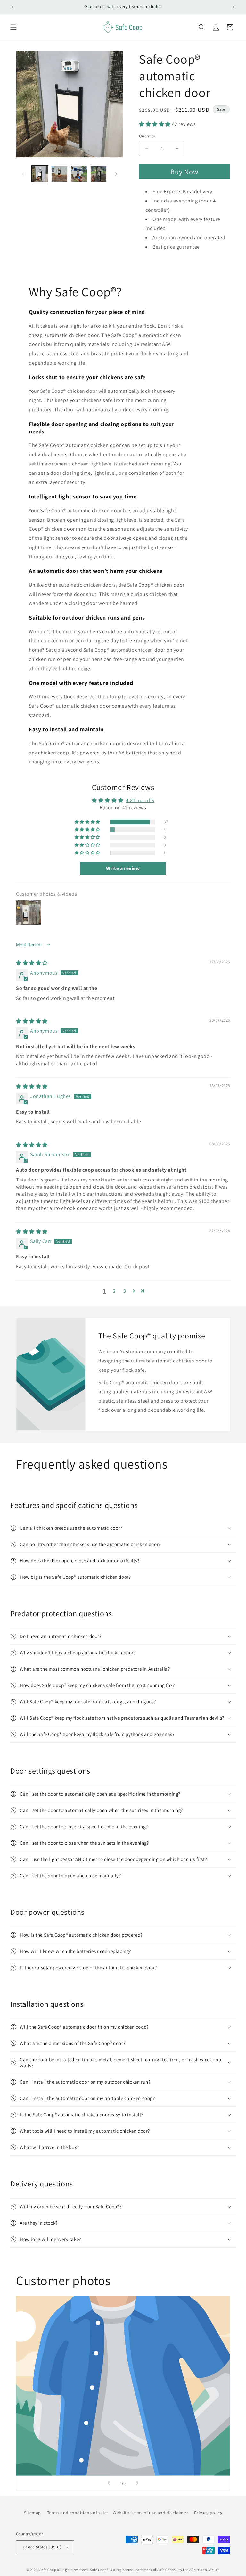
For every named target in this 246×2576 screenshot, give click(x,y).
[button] (13, 27)
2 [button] (115, 1291)
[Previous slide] (109, 2483)
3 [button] (125, 1291)
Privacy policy (208, 2513)
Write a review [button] (123, 868)
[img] (32, 963)
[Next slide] (137, 2483)
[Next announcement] (234, 7)
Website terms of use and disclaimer (150, 2513)
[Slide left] (23, 174)
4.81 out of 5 (140, 800)
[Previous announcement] (12, 7)
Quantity (147, 136)
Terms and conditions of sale (77, 2513)
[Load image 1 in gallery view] (40, 174)
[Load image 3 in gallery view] (79, 174)
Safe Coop (48, 2570)
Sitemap (33, 2513)
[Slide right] (116, 174)
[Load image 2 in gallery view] (59, 174)
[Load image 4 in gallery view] (98, 174)
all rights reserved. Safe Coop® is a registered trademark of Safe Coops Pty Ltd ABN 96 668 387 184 (138, 2570)
